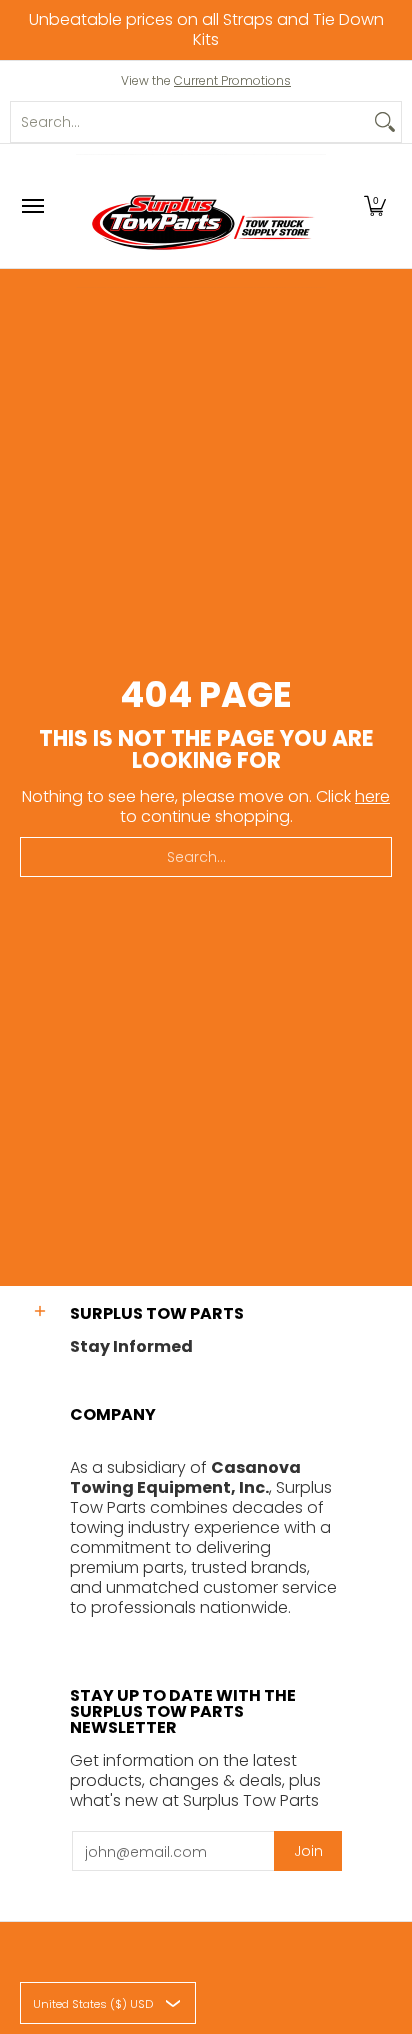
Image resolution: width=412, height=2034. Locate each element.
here (372, 796)
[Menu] (32, 206)
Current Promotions (232, 80)
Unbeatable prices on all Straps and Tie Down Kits (206, 29)
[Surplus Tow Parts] (201, 221)
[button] (375, 206)
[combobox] (190, 122)
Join (308, 1851)
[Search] (385, 122)
